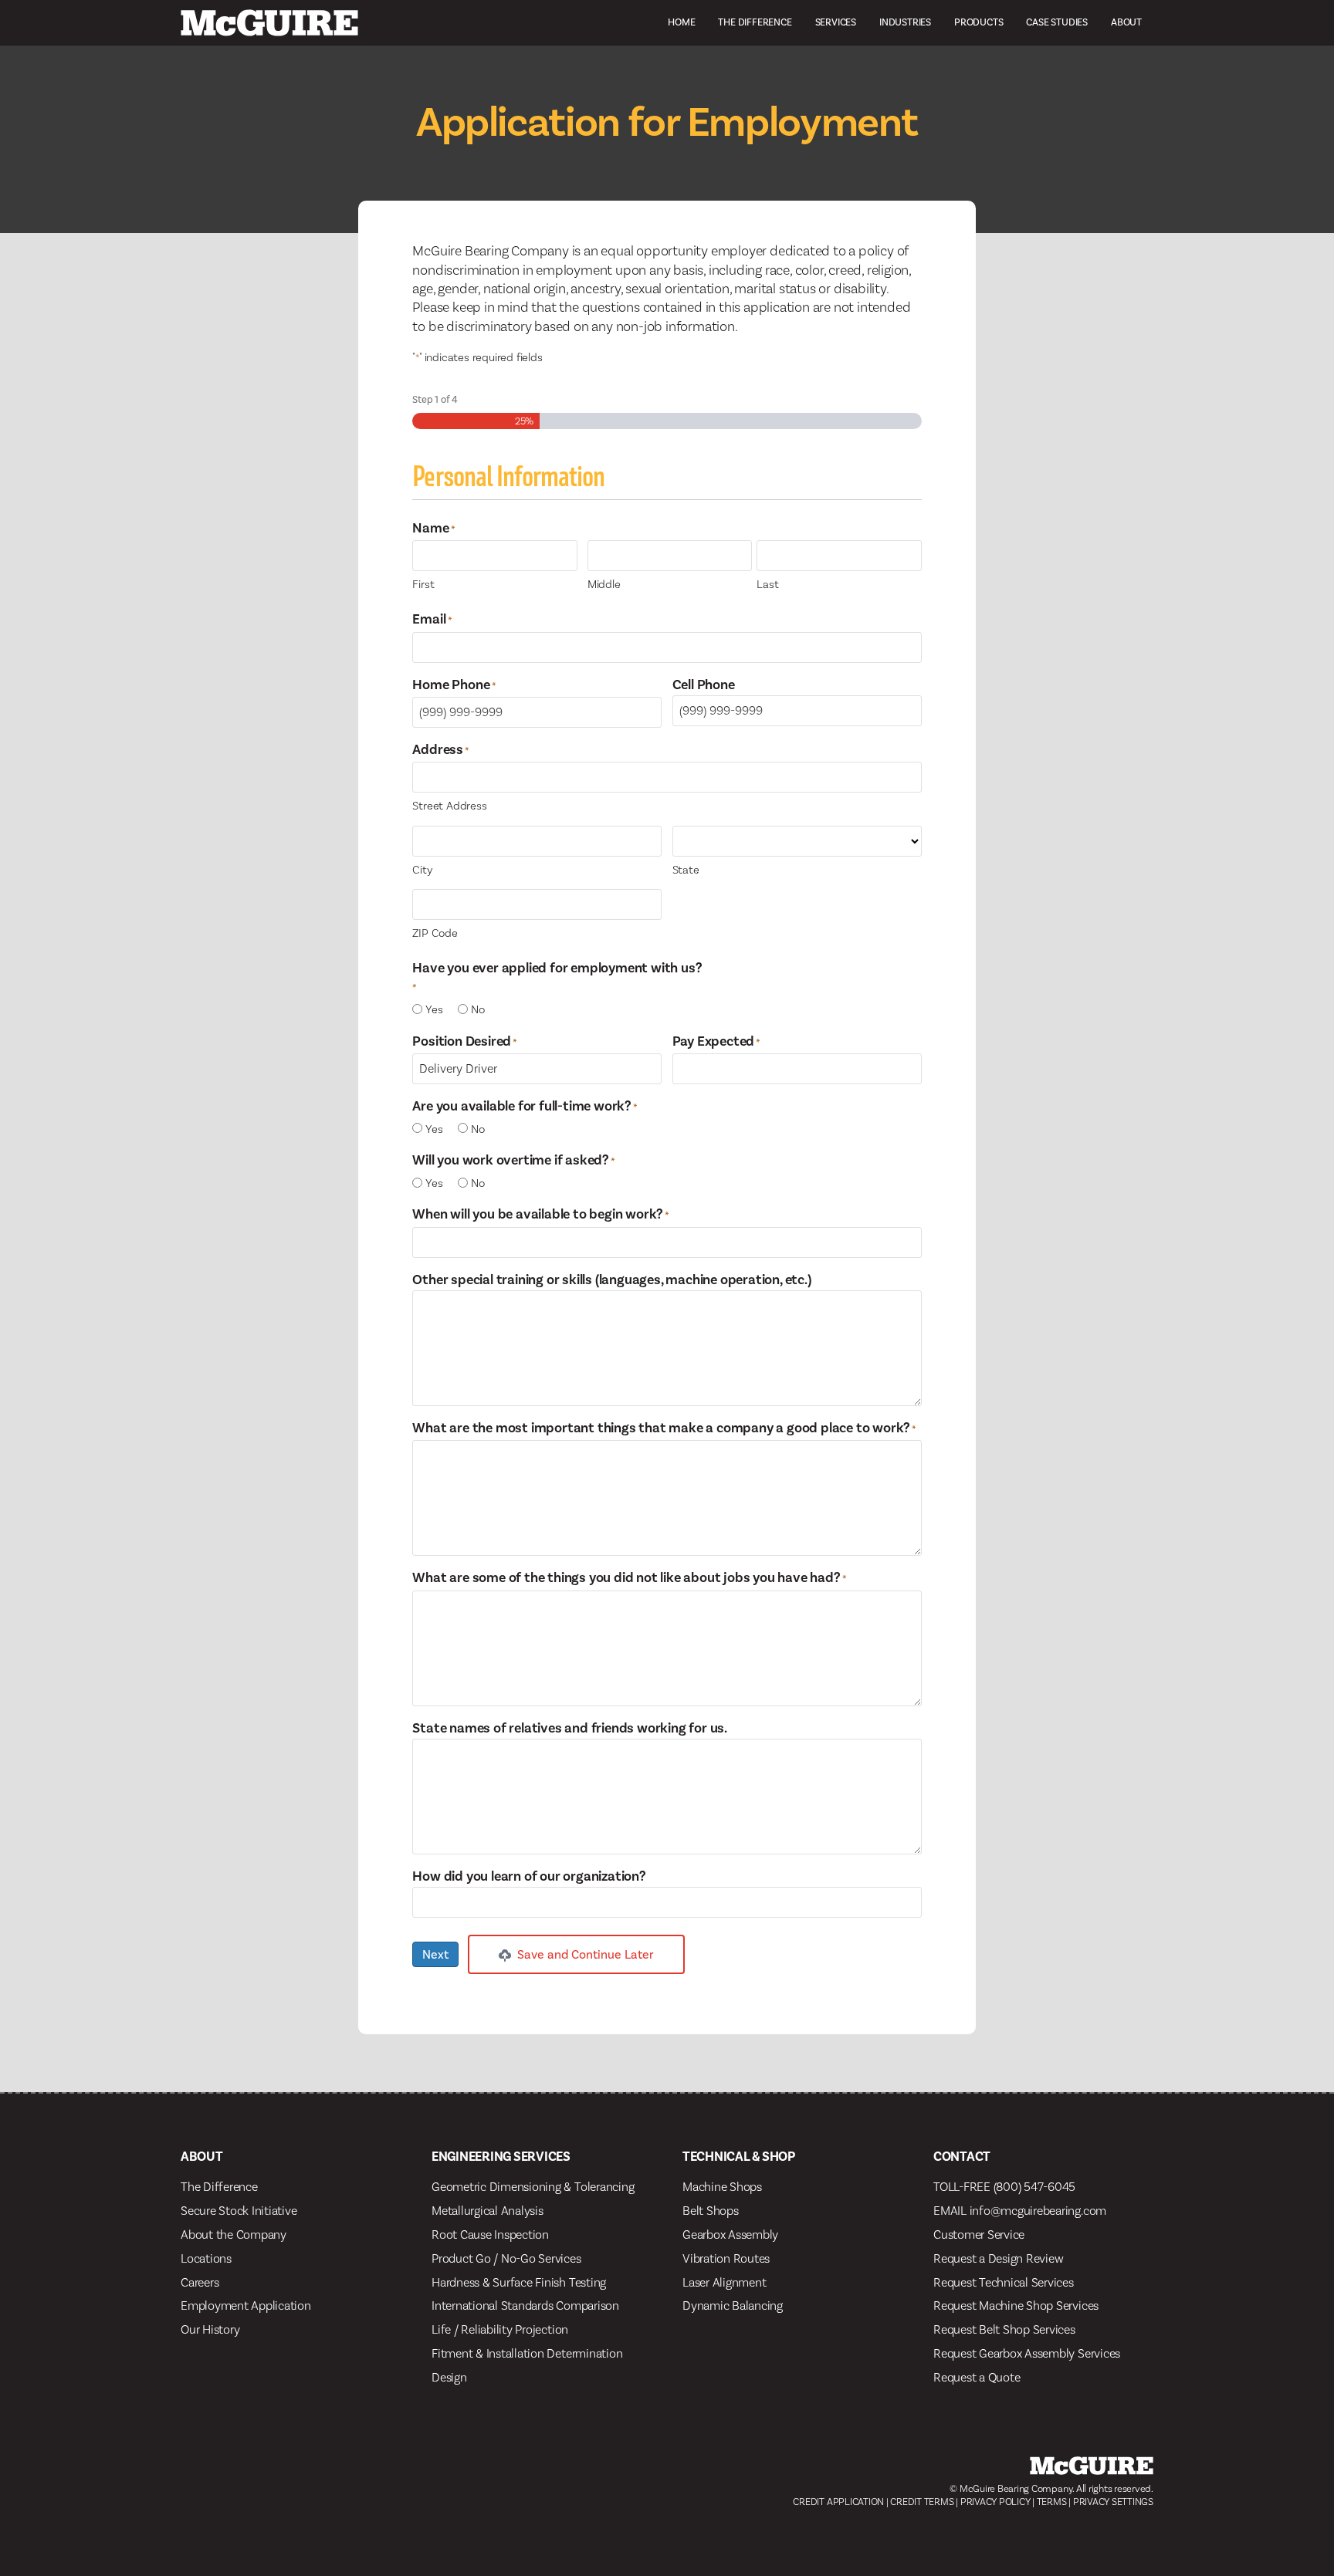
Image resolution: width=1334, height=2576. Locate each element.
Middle (604, 584)
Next (435, 1954)
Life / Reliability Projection (500, 2329)
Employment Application (246, 2306)
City (422, 870)
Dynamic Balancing (733, 2306)
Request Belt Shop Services (1004, 2329)
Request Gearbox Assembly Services (1027, 2353)
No (478, 1009)
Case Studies (1057, 22)
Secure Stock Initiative (239, 2211)
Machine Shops (722, 2187)
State (686, 870)
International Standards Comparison (525, 2306)
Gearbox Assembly (730, 2235)
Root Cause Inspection (490, 2235)
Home (681, 22)
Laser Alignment (724, 2282)
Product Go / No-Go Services (506, 2258)
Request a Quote (977, 2377)
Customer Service (979, 2235)
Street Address (449, 806)
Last (767, 584)
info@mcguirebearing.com (1038, 2211)
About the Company (234, 2235)
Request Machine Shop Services (1016, 2306)
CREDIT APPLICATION (838, 2502)
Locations (206, 2258)
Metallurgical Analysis (488, 2211)
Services (836, 22)
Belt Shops (711, 2211)
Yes (434, 1009)
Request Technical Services (1004, 2282)
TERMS (1052, 2502)
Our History (210, 2329)
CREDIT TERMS (922, 2502)
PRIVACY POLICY (995, 2502)
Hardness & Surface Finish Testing (519, 2282)
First (423, 584)
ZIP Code (435, 933)
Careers (200, 2282)
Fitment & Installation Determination (527, 2353)
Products (978, 22)
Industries (905, 22)
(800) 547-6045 (1035, 2187)
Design (449, 2377)
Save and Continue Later (584, 1954)
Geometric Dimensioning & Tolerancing (533, 2187)
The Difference (755, 22)
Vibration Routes (726, 2258)
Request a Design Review (998, 2258)
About (1126, 22)
